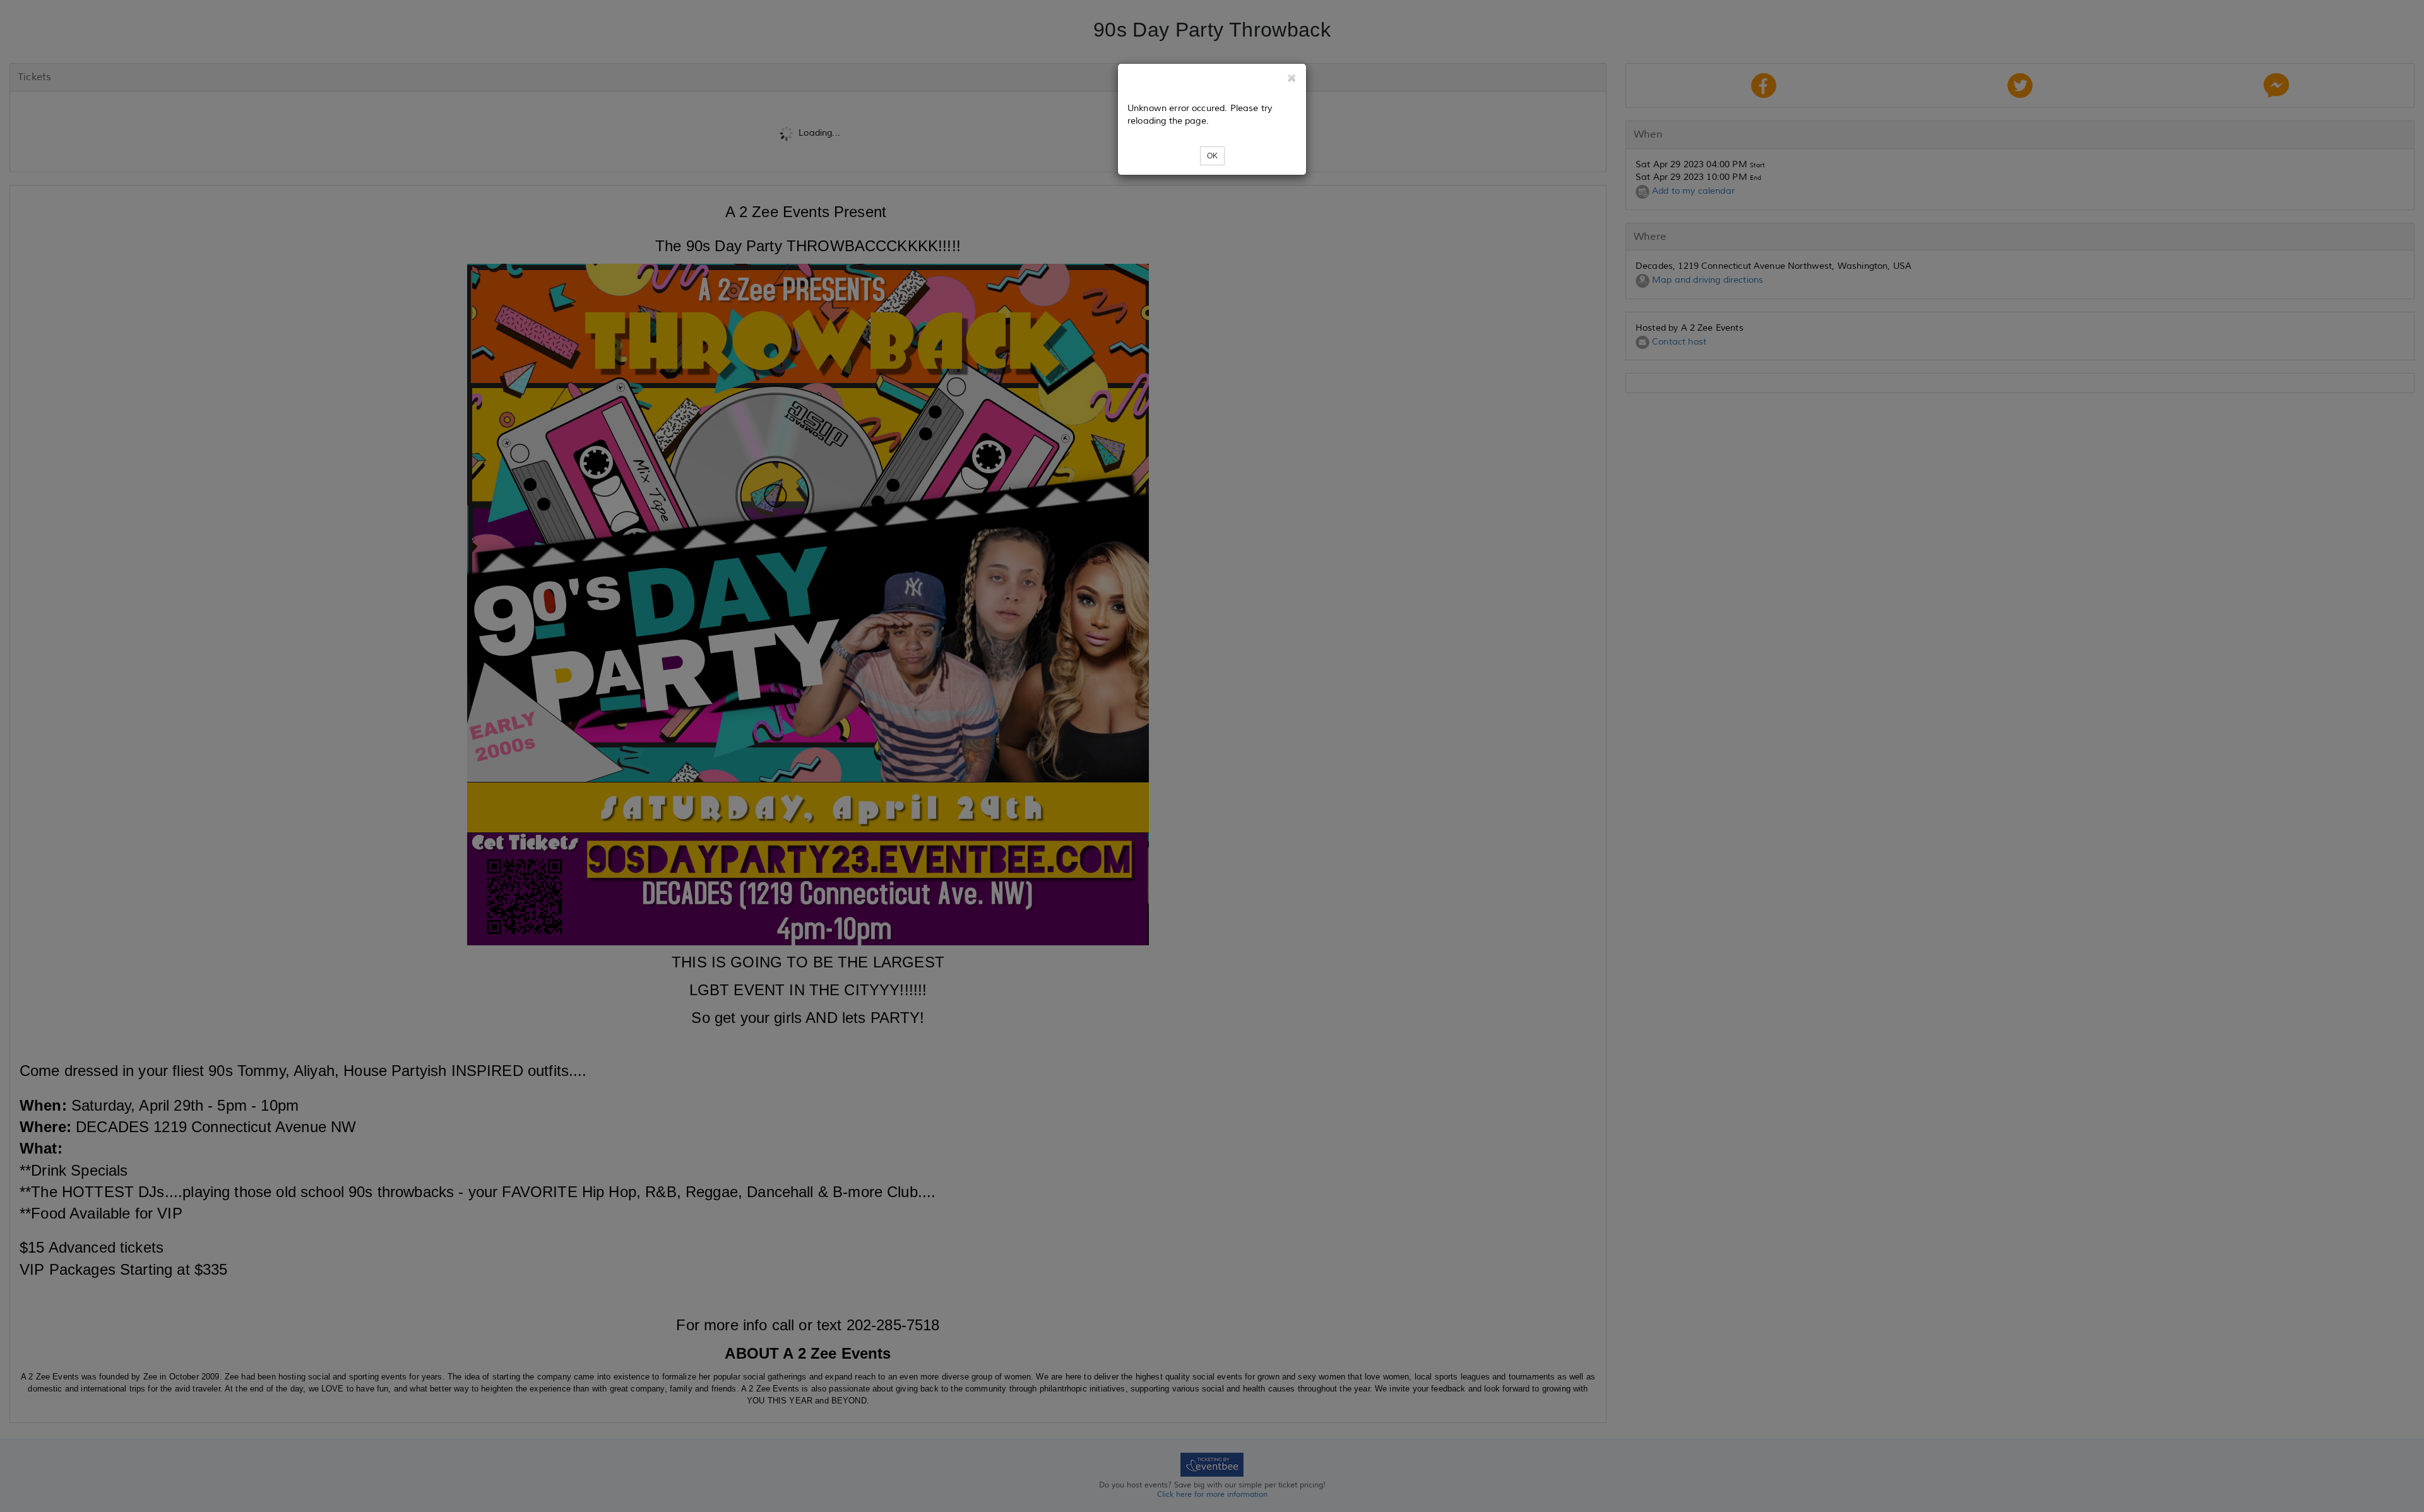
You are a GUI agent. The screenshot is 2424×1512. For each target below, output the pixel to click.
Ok (1212, 156)
